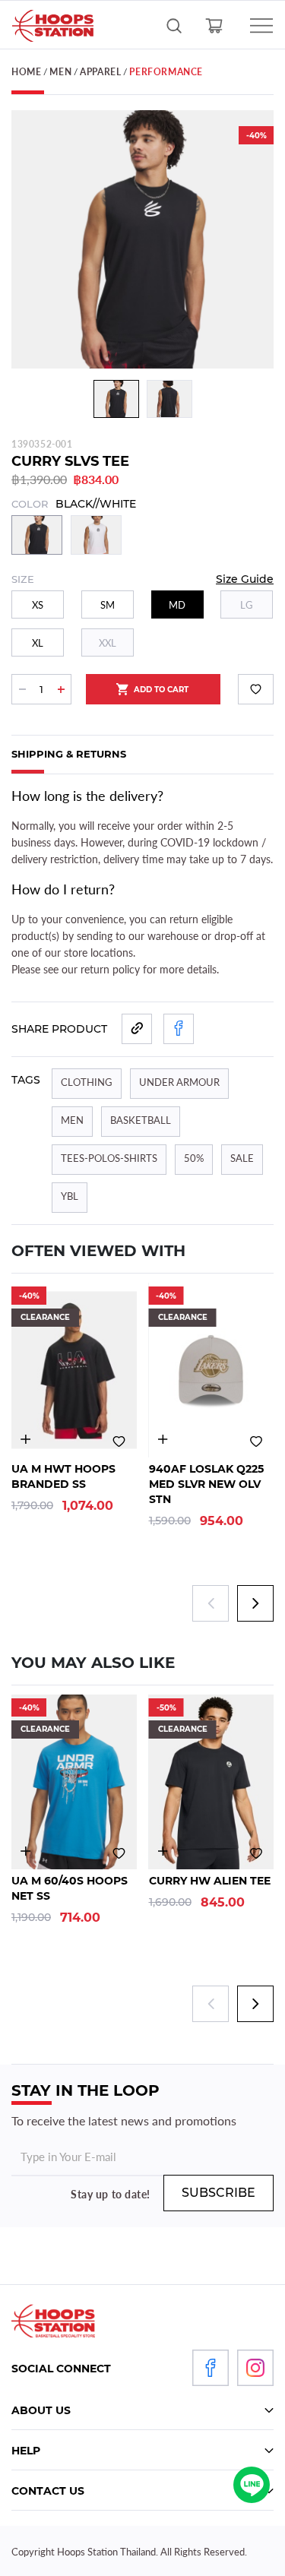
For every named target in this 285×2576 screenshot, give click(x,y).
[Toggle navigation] (253, 26)
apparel (100, 72)
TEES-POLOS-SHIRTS (109, 1158)
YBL (70, 1196)
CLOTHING (87, 1082)
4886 (25, 1851)
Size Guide (245, 579)
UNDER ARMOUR (179, 1082)
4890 (163, 1440)
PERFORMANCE (166, 72)
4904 (25, 1440)
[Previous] (33, 399)
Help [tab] (26, 2451)
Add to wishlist (256, 689)
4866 (163, 1851)
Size (23, 579)
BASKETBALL (141, 1120)
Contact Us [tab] (48, 2491)
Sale (242, 1158)
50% (194, 1158)
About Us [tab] (41, 2410)
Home (26, 72)
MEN (60, 72)
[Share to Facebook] (179, 1029)
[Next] (252, 399)
